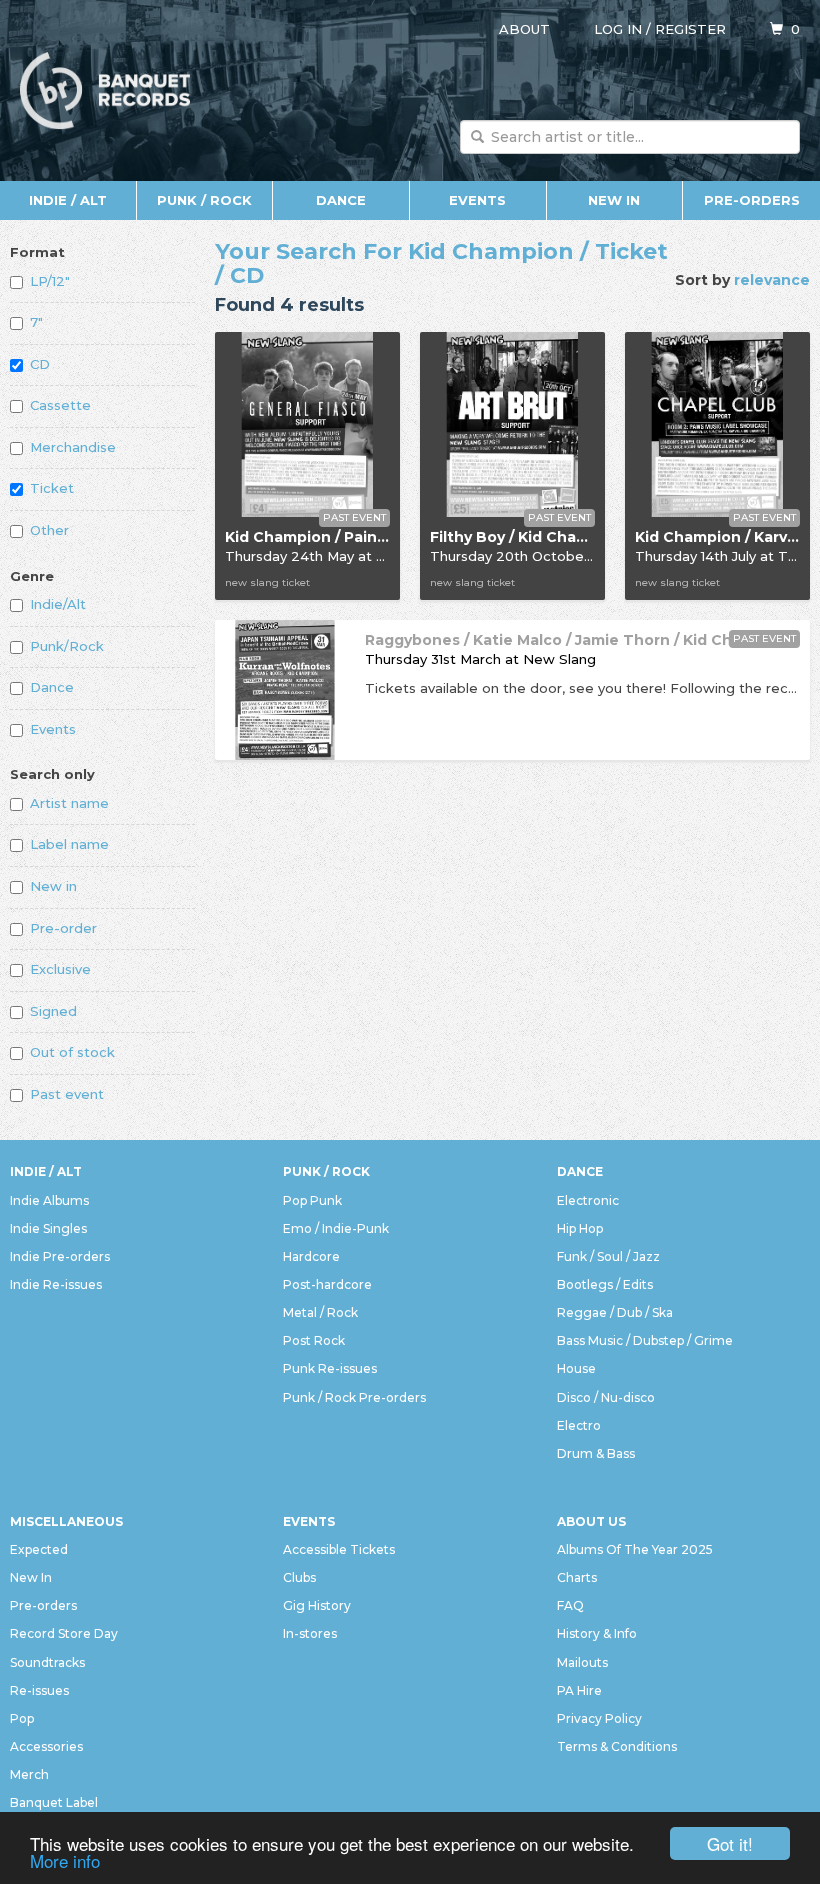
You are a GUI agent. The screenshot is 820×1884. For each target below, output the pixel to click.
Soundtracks (47, 1662)
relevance (772, 280)
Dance (341, 200)
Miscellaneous (66, 1521)
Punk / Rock (204, 200)
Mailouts (582, 1662)
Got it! (730, 1843)
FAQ (570, 1605)
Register (690, 29)
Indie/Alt (58, 604)
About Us (591, 1521)
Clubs (299, 1577)
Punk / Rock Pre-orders (354, 1397)
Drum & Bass (596, 1453)
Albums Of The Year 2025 (635, 1549)
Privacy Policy (599, 1718)
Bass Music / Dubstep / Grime (645, 1340)
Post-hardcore (327, 1284)
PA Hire (579, 1690)
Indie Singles (48, 1228)
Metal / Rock (320, 1312)
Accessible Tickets (339, 1549)
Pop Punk (312, 1200)
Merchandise (73, 447)
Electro (579, 1425)
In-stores (310, 1633)
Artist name (69, 803)
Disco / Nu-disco (606, 1397)
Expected (39, 1549)
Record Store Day (64, 1633)
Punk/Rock (67, 646)
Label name (69, 844)
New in (53, 886)
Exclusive (60, 969)
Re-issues (39, 1690)
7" (36, 322)
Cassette (60, 405)
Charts (577, 1577)
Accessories (46, 1746)
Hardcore (311, 1256)
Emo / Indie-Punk (336, 1228)
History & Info (597, 1633)
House (576, 1368)
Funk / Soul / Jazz (608, 1256)
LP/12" (50, 281)
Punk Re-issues (330, 1368)
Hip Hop (580, 1228)
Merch (29, 1774)
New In (614, 200)
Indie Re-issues (56, 1284)
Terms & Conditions (617, 1746)
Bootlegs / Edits (605, 1284)
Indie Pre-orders (60, 1256)
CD (40, 364)
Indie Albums (49, 1200)
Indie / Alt (68, 200)
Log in (618, 29)
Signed (53, 1011)
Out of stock (72, 1052)
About (524, 29)
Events (477, 200)
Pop (22, 1718)
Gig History (317, 1605)
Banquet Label (54, 1802)
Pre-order (63, 928)
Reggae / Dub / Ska (615, 1312)
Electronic (588, 1200)
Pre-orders (752, 200)
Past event (67, 1094)
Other (49, 530)
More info (65, 1860)
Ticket (52, 488)
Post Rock (314, 1340)
